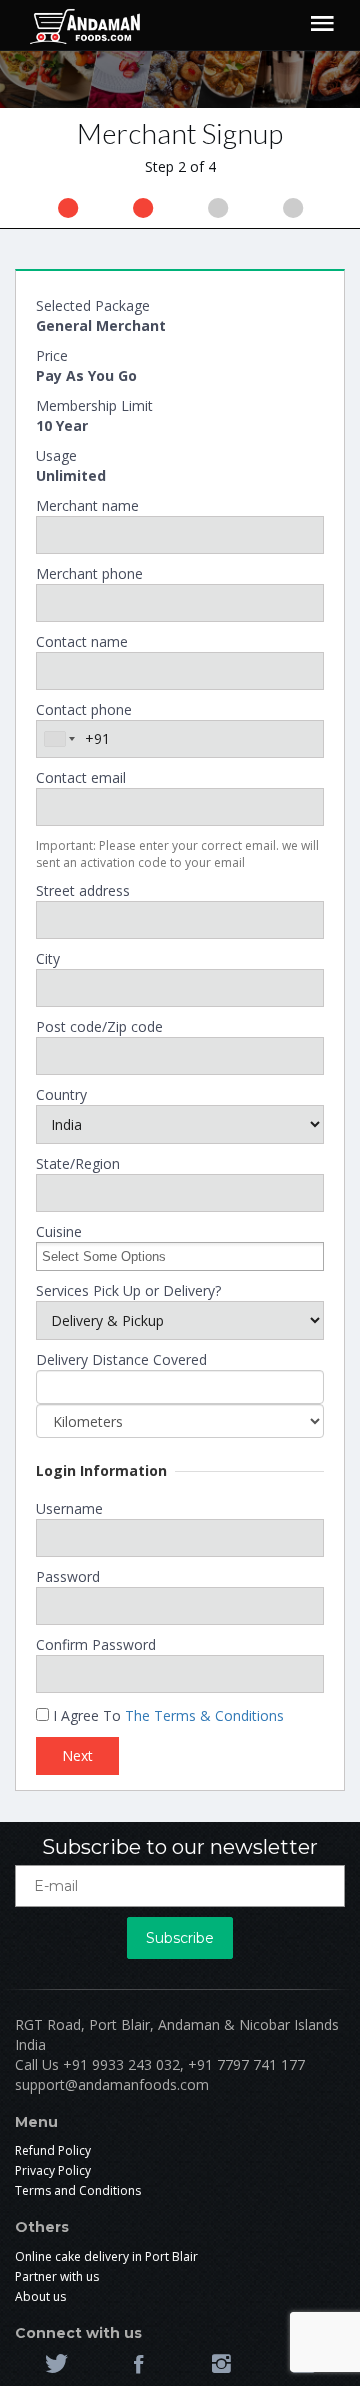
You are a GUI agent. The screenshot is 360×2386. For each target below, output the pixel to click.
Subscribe (180, 1938)
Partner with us (57, 2276)
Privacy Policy (53, 2170)
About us (40, 2296)
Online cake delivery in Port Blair (106, 2256)
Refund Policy (53, 2150)
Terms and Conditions (78, 2190)
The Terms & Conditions (204, 1715)
